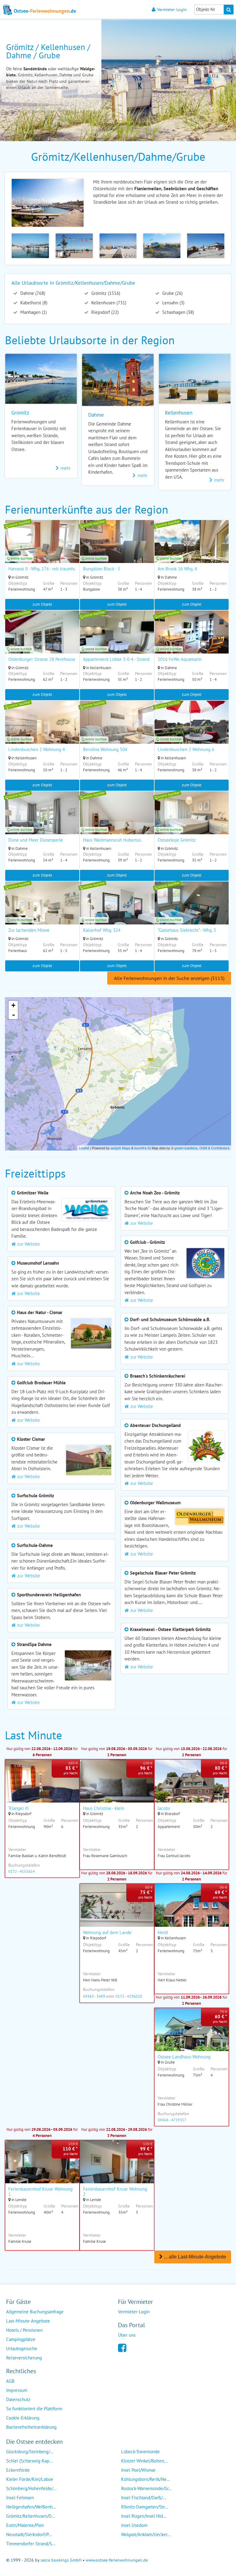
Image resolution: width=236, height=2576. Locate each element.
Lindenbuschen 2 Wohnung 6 (186, 749)
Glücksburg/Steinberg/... (30, 2452)
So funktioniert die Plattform (34, 2409)
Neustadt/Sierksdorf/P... (29, 2534)
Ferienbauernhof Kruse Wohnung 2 (115, 2192)
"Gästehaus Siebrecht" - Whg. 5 (187, 930)
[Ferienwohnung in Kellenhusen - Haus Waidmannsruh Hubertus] (117, 821)
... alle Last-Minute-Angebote (194, 2257)
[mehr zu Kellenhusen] (195, 402)
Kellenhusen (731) (108, 303)
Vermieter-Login (172, 9)
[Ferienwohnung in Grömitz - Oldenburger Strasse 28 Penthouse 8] (42, 640)
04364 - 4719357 (172, 2120)
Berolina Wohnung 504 (105, 749)
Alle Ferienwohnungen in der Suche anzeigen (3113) (169, 978)
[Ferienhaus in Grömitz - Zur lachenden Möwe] (42, 911)
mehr (66, 468)
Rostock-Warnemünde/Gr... (146, 2488)
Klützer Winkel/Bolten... (144, 2461)
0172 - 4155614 (22, 1871)
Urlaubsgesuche (22, 2348)
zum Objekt (42, 604)
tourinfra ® (142, 1148)
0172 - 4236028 (129, 1996)
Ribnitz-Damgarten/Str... (144, 2507)
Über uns (127, 2335)
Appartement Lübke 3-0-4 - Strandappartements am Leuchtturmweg (149, 659)
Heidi (163, 1932)
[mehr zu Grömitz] (41, 402)
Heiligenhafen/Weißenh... (31, 2507)
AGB (10, 2381)
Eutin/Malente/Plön (25, 2525)
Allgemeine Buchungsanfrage (35, 2312)
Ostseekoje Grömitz (177, 840)
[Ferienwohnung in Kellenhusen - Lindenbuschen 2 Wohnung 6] (192, 730)
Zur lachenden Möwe (29, 930)
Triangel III (18, 1808)
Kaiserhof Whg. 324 (102, 930)
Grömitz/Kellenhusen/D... (31, 2516)
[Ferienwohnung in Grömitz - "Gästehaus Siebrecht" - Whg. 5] (192, 911)
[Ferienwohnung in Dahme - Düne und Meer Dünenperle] (42, 821)
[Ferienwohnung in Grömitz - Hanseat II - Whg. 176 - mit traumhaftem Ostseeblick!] (42, 550)
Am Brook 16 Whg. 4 (177, 569)
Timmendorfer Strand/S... (31, 2544)
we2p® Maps (120, 1148)
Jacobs (164, 1808)
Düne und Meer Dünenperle (36, 840)
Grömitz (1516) (105, 293)
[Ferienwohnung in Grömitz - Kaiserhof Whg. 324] (117, 911)
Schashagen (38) (177, 312)
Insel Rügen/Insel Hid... (144, 2516)
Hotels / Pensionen (24, 2330)
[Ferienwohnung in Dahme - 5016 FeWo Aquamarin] (192, 640)
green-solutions (186, 1148)
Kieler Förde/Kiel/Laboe (30, 2479)
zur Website (29, 1244)
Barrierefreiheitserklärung (31, 2427)
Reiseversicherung (24, 2358)
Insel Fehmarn (20, 2498)
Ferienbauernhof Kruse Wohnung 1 (40, 2192)
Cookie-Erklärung (23, 2418)
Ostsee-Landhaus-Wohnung (184, 2057)
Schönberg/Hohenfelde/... (31, 2488)
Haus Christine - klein (104, 1808)
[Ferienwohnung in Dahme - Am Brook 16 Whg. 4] (192, 550)
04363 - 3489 (94, 1996)
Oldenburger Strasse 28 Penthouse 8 (44, 659)
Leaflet (84, 1148)
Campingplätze (21, 2339)
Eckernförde (18, 2470)
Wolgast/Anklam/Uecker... (146, 2534)
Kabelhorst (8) (33, 303)
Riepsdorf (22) (104, 312)
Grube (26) (172, 293)
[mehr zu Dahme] (118, 404)
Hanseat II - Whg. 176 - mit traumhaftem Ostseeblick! (59, 569)
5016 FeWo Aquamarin (180, 659)
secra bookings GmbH (61, 2560)
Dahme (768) (32, 293)
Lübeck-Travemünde (140, 2452)
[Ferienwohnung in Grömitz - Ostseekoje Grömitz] (192, 821)
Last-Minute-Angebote (28, 2321)
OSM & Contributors (214, 1148)
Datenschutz (18, 2399)
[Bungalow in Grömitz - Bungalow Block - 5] (117, 550)
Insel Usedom (134, 2525)
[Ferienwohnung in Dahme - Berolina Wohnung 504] (117, 730)
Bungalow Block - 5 (102, 569)
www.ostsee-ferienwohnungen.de (117, 2560)
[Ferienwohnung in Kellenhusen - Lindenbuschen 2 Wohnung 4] (42, 730)
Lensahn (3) (173, 303)
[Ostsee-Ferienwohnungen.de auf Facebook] (122, 2347)
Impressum (17, 2390)
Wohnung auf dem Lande (107, 1932)
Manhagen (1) (33, 312)
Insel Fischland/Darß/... (144, 2498)
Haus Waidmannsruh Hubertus (112, 840)
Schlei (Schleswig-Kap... (29, 2461)
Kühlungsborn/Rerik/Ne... (146, 2479)
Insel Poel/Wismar (138, 2470)
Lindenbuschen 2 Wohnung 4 (37, 749)
